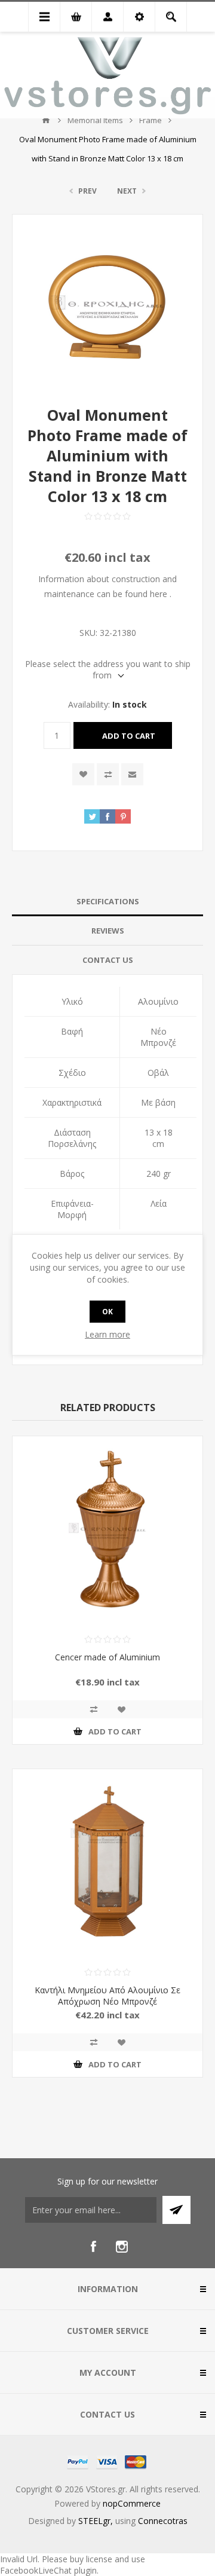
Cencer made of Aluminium (107, 1657)
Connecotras (163, 2521)
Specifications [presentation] (108, 901)
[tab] (107, 902)
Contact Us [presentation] (108, 960)
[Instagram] (122, 2247)
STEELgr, (97, 2521)
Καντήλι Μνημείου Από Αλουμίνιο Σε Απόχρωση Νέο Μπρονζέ (107, 1996)
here (159, 594)
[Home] (46, 120)
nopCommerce (132, 2503)
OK (107, 1312)
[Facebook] (93, 2247)
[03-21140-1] (107, 1531)
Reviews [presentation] (108, 931)
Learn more (107, 1334)
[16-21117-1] (107, 1864)
